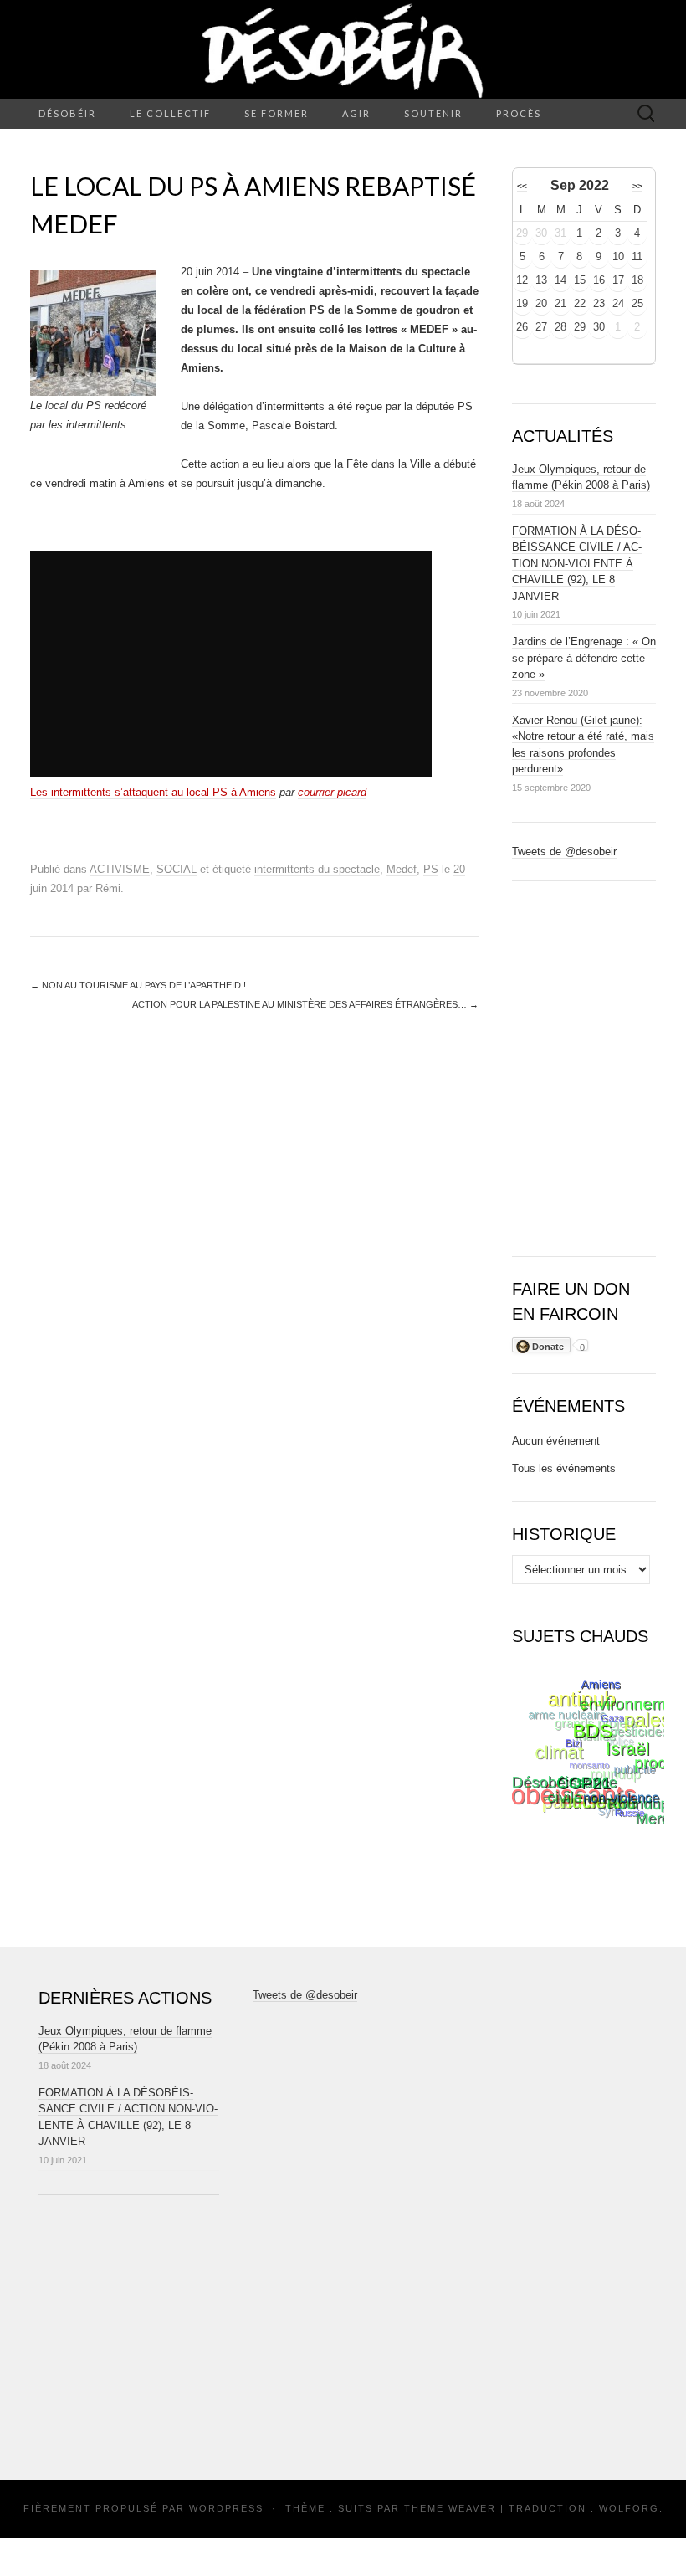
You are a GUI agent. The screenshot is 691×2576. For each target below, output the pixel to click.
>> (637, 186)
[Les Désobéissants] (343, 49)
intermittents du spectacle (317, 869)
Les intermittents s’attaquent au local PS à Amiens (153, 792)
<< (522, 186)
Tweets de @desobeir (564, 852)
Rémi (108, 888)
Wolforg (629, 2508)
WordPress (226, 2508)
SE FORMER (276, 113)
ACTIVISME (120, 869)
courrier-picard (332, 792)
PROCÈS (519, 113)
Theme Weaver (450, 2508)
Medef (402, 869)
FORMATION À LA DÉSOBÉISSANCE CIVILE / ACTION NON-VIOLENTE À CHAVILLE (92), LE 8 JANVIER (577, 564)
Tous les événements (564, 1468)
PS (431, 869)
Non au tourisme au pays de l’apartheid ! (138, 985)
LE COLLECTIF (170, 113)
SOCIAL (177, 869)
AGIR (356, 113)
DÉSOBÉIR (67, 113)
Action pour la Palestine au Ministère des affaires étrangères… (305, 1004)
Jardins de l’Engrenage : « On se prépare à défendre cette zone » (584, 658)
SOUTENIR (433, 113)
